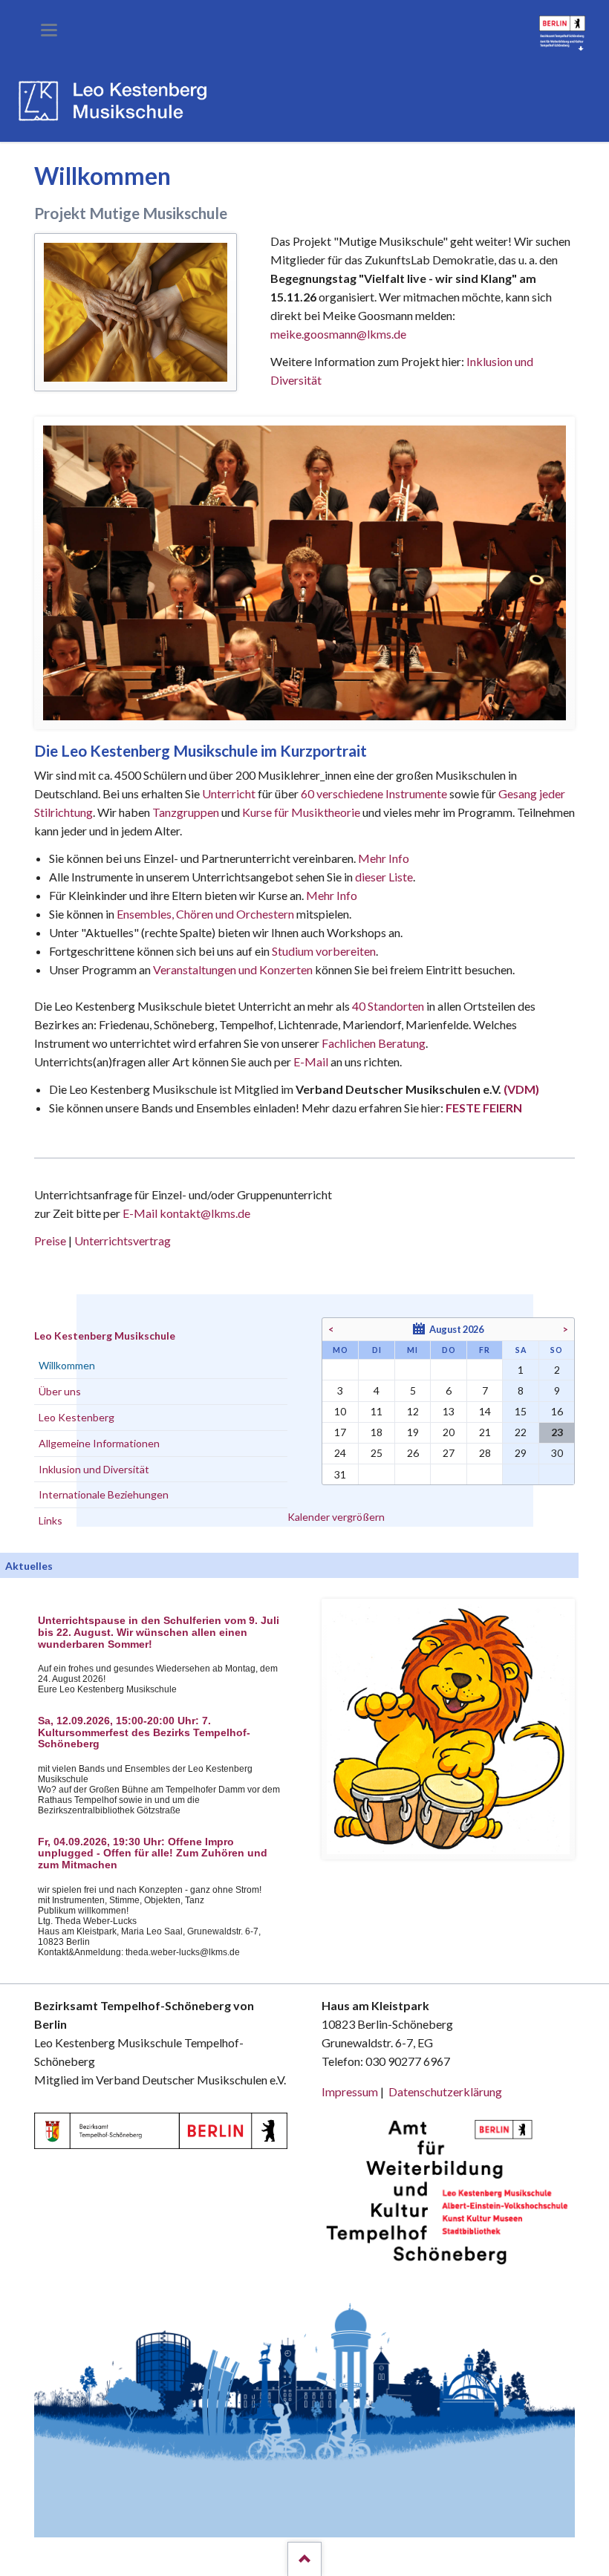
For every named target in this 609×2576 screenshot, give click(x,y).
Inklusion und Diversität (94, 1469)
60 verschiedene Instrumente (374, 793)
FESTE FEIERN (484, 1108)
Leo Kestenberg (76, 1417)
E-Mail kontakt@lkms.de (185, 1213)
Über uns (60, 1391)
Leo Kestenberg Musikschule (105, 1336)
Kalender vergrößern (336, 1517)
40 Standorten (388, 1006)
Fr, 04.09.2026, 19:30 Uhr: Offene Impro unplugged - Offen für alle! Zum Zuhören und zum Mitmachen (153, 1854)
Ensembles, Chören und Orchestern (205, 914)
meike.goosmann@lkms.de (338, 334)
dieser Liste (384, 877)
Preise (50, 1240)
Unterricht (229, 793)
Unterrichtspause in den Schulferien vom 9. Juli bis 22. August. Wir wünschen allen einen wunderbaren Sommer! (159, 1633)
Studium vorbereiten (324, 951)
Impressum (350, 2091)
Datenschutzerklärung (445, 2091)
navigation (49, 30)
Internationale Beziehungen (104, 1494)
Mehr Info (384, 858)
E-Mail (311, 1062)
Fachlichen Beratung (372, 1043)
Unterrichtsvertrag (123, 1240)
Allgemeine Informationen (99, 1443)
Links (51, 1520)
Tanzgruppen (187, 812)
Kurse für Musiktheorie (301, 812)
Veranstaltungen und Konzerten (233, 969)
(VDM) (521, 1089)
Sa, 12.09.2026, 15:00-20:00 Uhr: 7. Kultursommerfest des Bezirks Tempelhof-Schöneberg (144, 1733)
